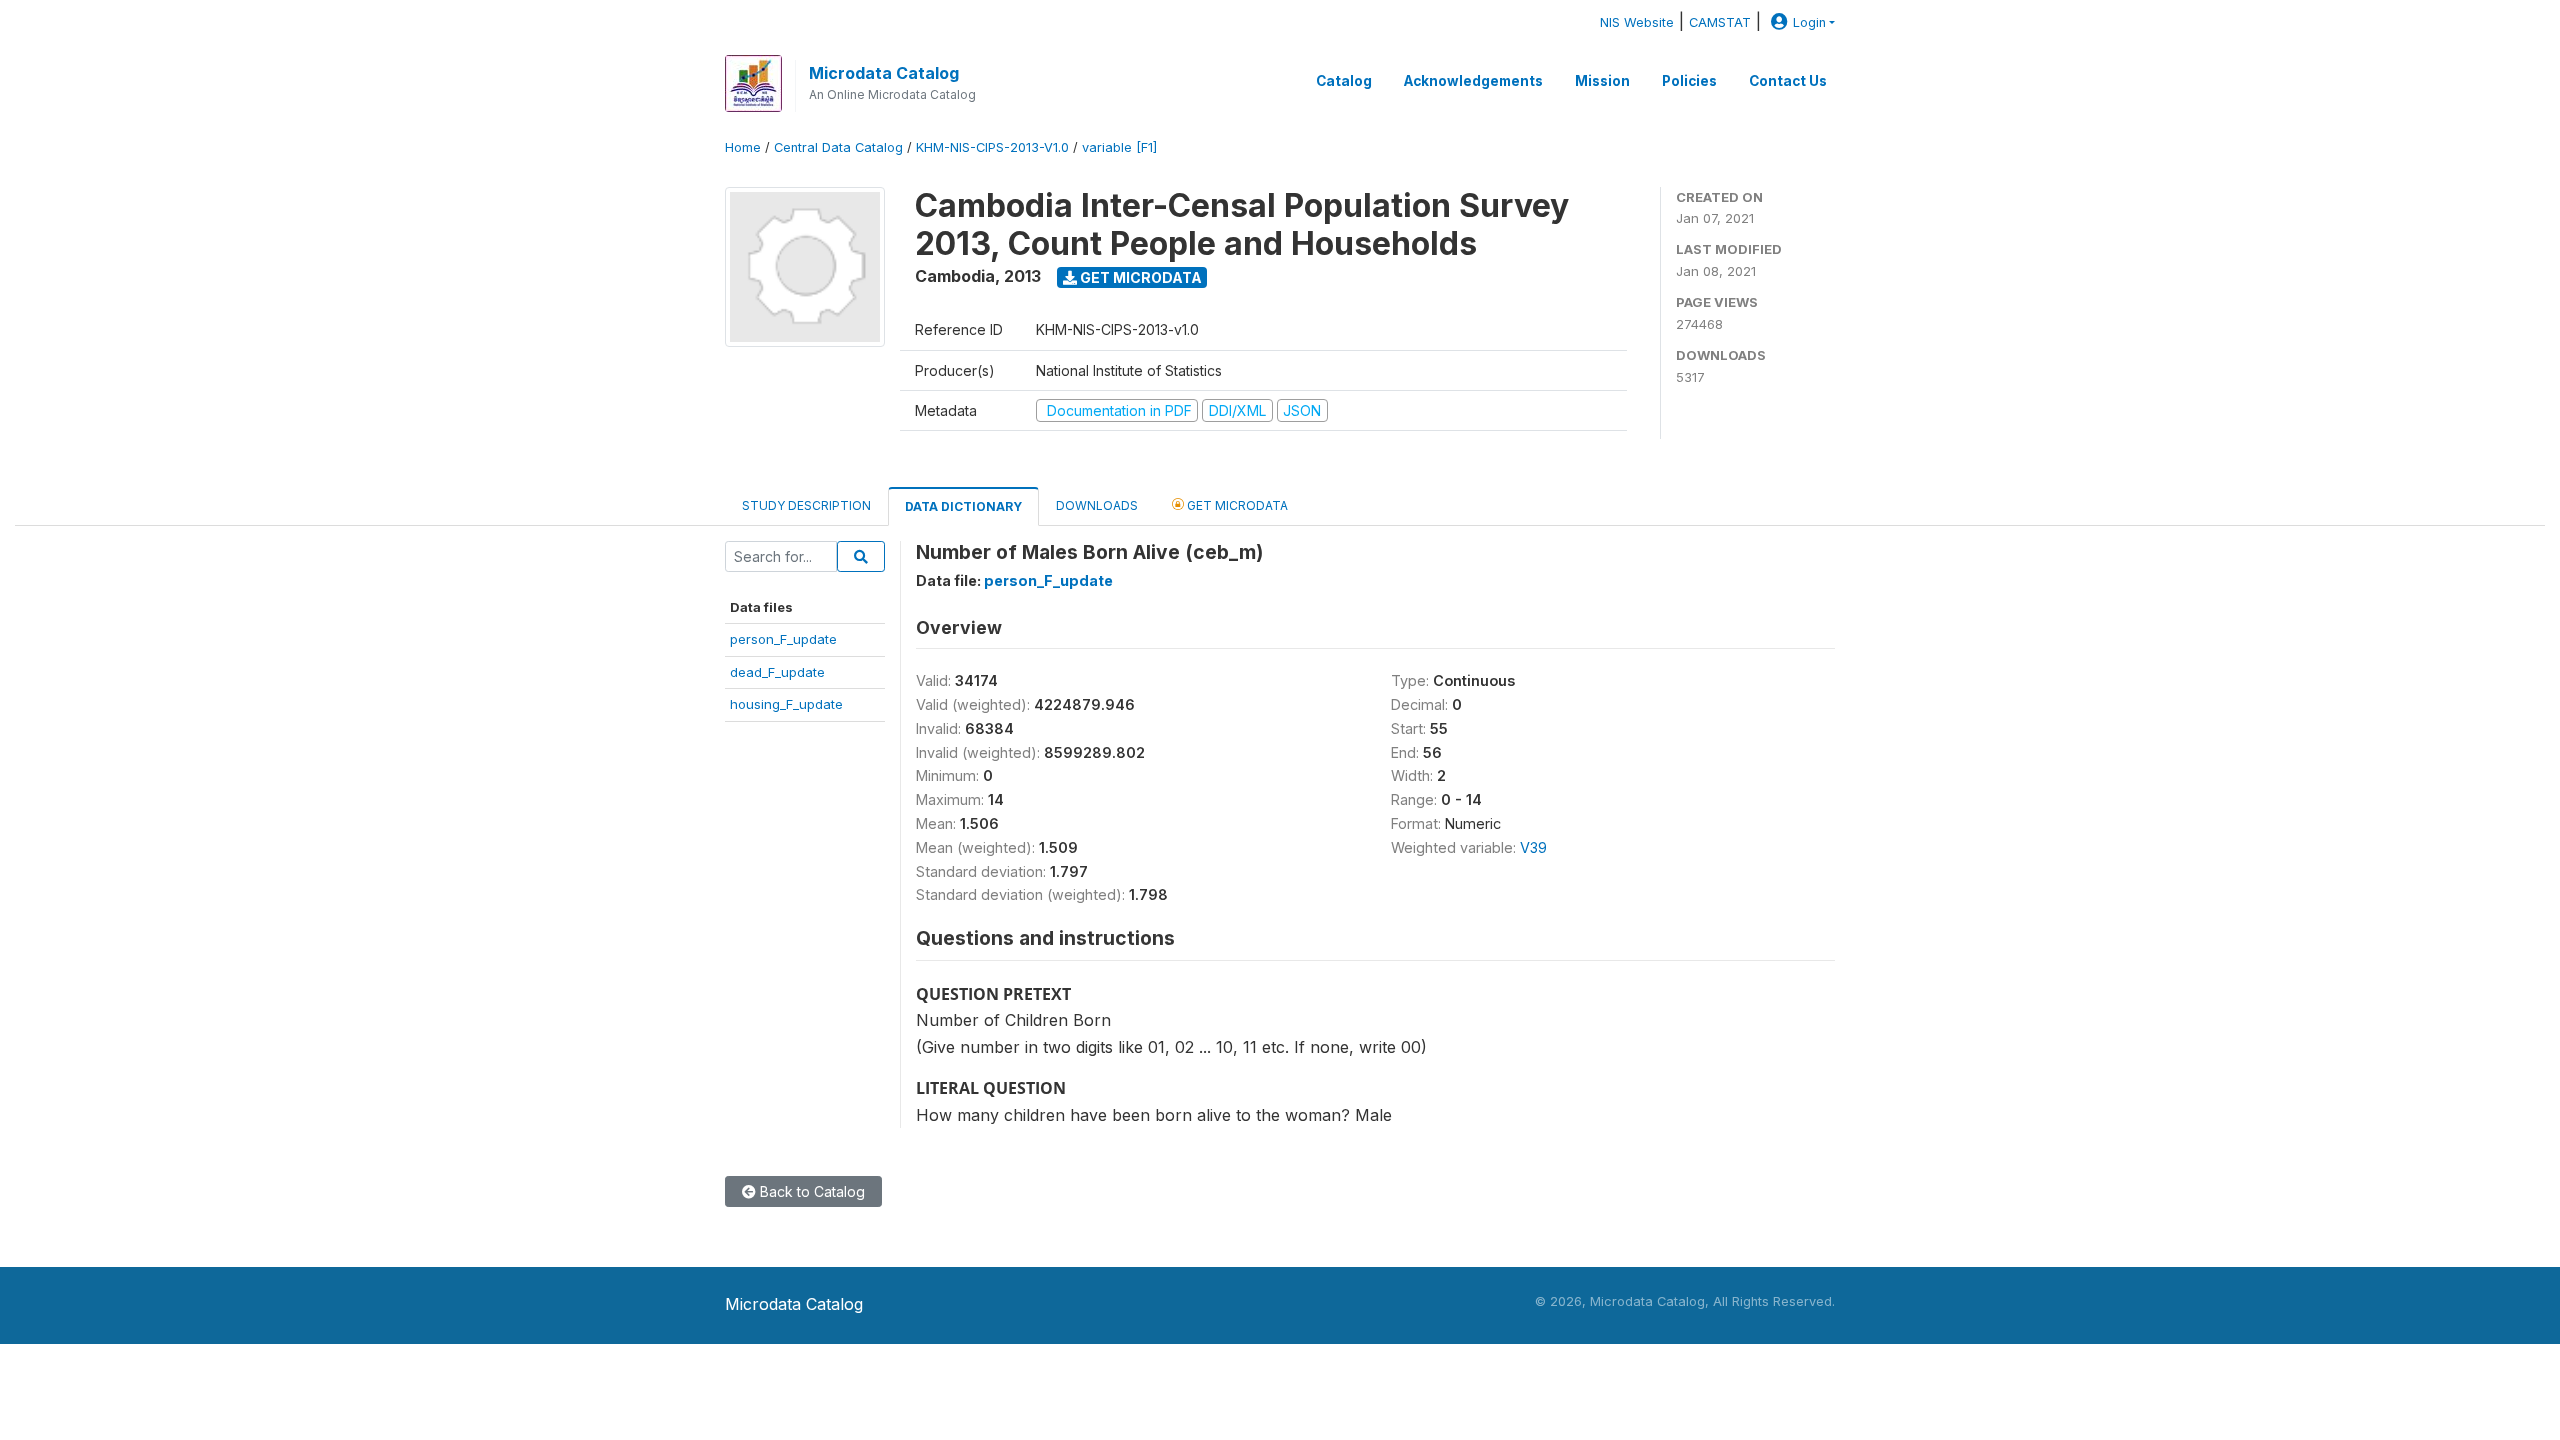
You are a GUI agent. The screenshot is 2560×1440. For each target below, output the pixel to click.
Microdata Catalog (884, 73)
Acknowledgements (1473, 81)
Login (1809, 22)
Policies (1689, 81)
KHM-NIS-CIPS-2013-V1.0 (992, 147)
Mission (1602, 81)
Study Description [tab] (806, 505)
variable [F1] (1119, 147)
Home (743, 147)
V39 (1533, 847)
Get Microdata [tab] (1236, 505)
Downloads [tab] (1097, 505)
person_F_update (783, 639)
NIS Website (1637, 22)
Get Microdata (1139, 277)
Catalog (1344, 81)
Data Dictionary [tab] (963, 506)
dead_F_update (777, 672)
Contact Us (1788, 81)
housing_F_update (786, 704)
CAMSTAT (1720, 22)
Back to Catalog (810, 1191)
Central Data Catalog (838, 147)
